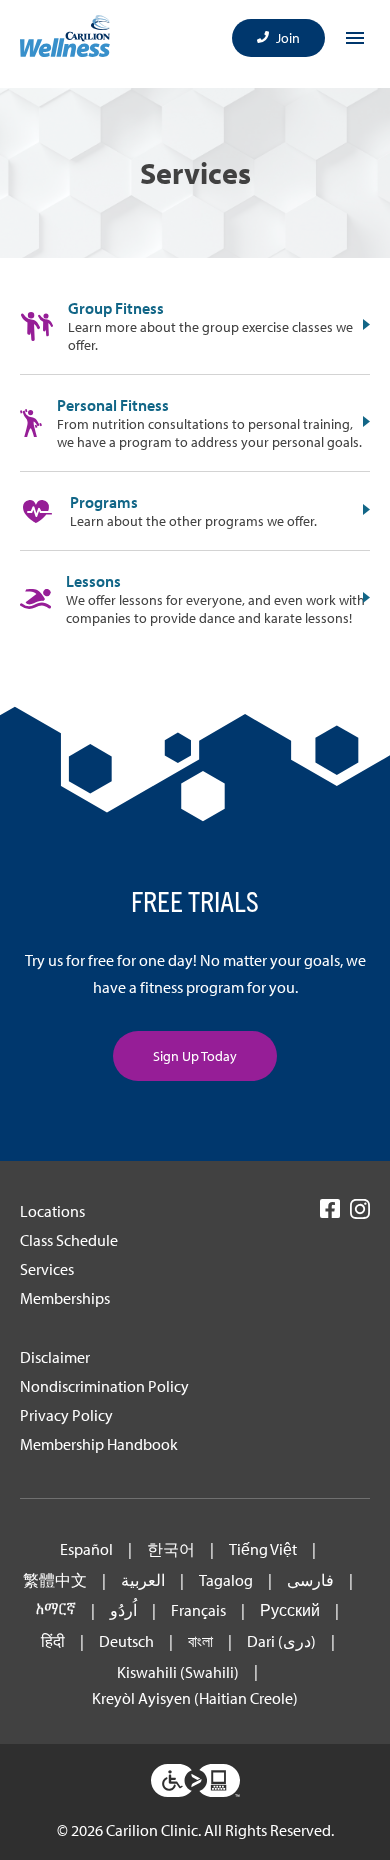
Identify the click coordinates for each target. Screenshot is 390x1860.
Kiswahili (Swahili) (178, 1672)
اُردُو (123, 1610)
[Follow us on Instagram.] (360, 1215)
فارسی (310, 1580)
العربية (143, 1580)
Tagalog (226, 1580)
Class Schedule (69, 1240)
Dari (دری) (281, 1641)
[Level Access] (195, 1782)
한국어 (171, 1549)
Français (198, 1610)
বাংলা (200, 1641)
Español (86, 1549)
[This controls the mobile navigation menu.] (355, 38)
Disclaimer (55, 1357)
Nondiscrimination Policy (104, 1386)
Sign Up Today (195, 1056)
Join (288, 38)
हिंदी (53, 1641)
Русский (290, 1610)
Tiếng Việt (263, 1549)
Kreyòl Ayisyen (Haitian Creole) (195, 1698)
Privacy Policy (66, 1415)
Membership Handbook (99, 1444)
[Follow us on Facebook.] (330, 1214)
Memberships (65, 1298)
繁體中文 (55, 1580)
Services (47, 1269)
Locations (52, 1211)
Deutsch (126, 1641)
